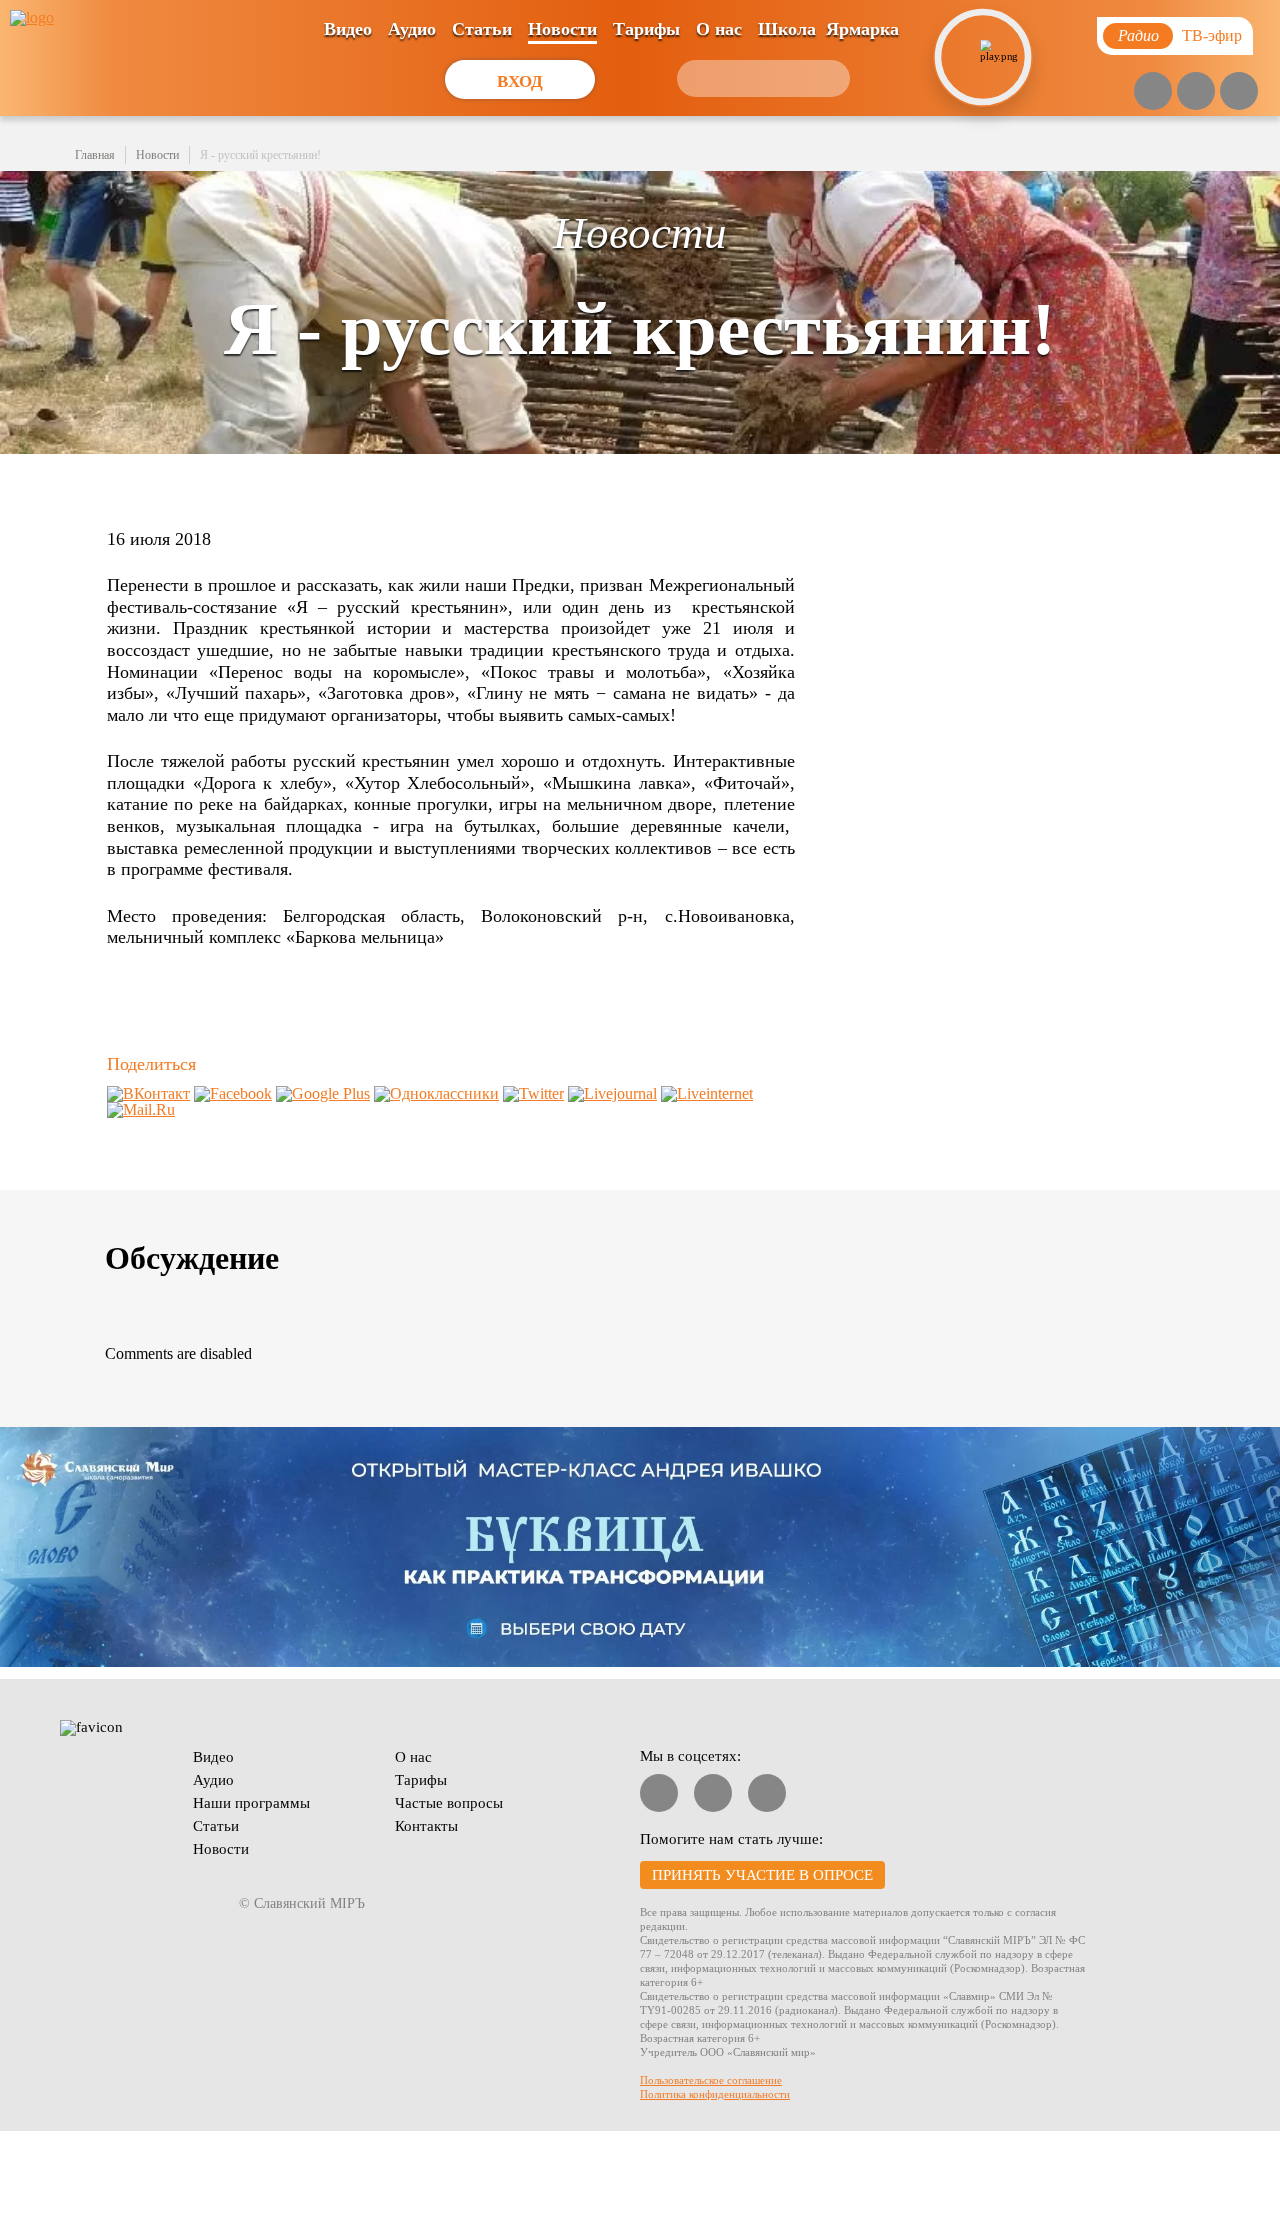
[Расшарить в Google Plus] (323, 1093)
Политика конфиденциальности (715, 2094)
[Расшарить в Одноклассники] (436, 1093)
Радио (1138, 35)
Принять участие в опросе (762, 1875)
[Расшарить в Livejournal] (612, 1093)
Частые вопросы (449, 1803)
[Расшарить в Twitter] (533, 1093)
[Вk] (1196, 91)
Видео (348, 29)
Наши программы (251, 1803)
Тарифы (646, 29)
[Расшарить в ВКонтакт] (148, 1093)
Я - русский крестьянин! (260, 155)
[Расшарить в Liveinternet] (707, 1093)
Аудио (412, 29)
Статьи (482, 29)
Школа (787, 29)
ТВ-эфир (1212, 35)
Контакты (426, 1826)
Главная (95, 155)
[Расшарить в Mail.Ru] (141, 1109)
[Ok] (1239, 91)
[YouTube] (1153, 91)
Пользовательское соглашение (711, 2080)
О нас (719, 29)
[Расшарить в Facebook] (233, 1093)
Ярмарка (862, 29)
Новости (562, 29)
